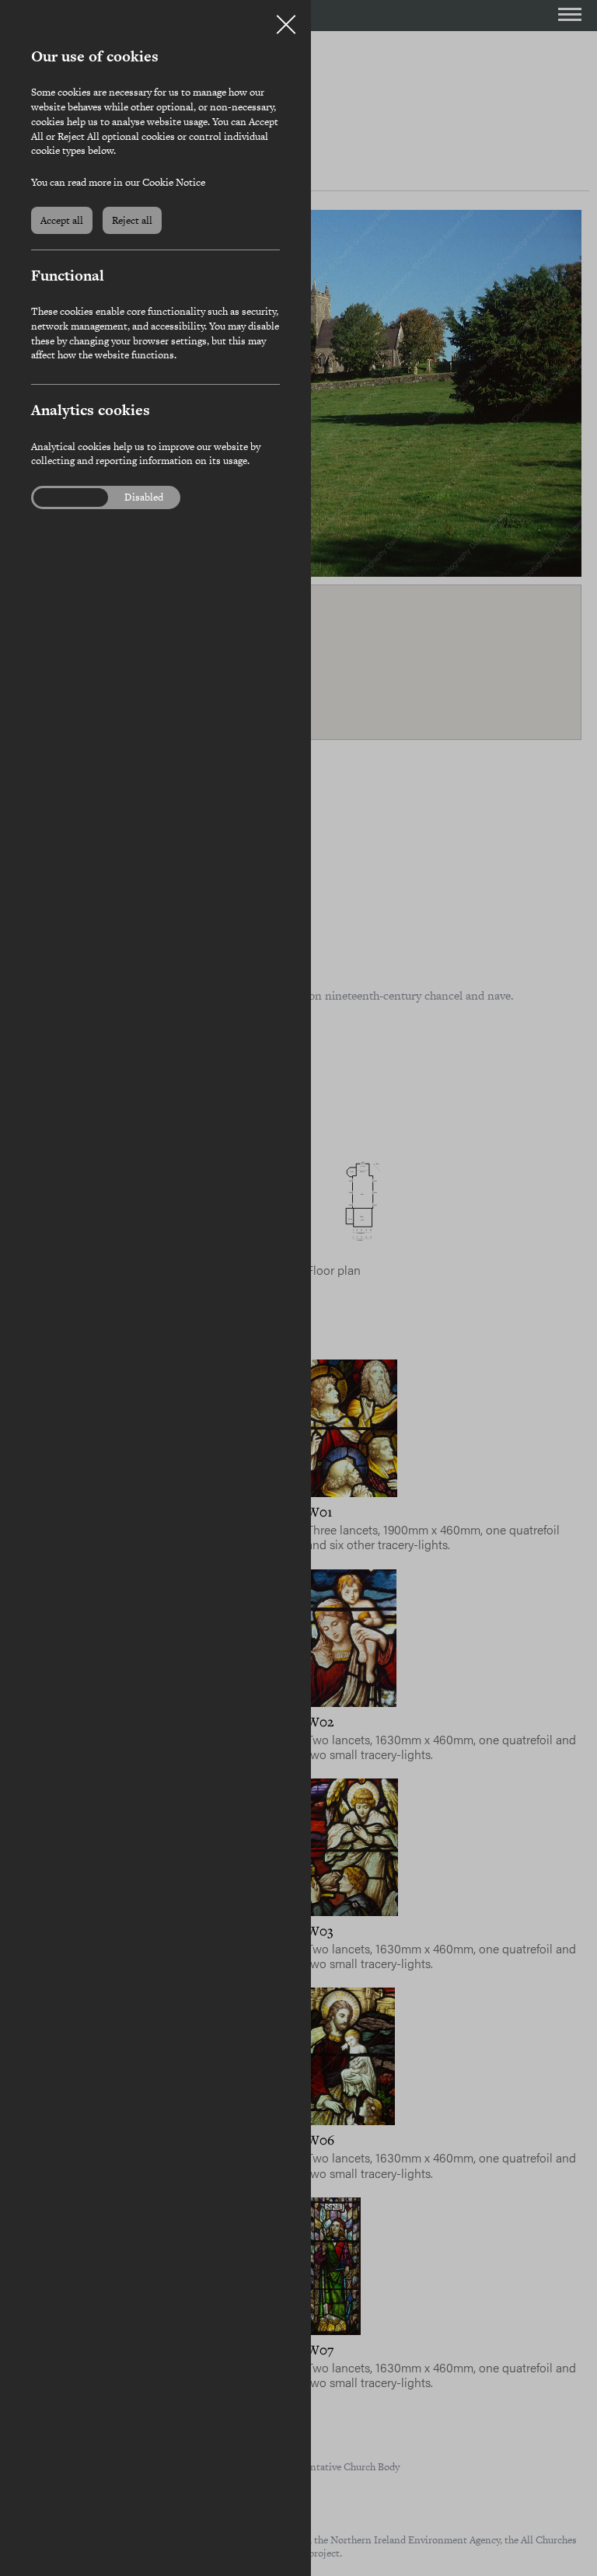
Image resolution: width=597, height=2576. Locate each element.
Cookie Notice (174, 182)
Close (286, 19)
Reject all (132, 220)
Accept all (62, 220)
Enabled (61, 497)
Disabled (144, 497)
